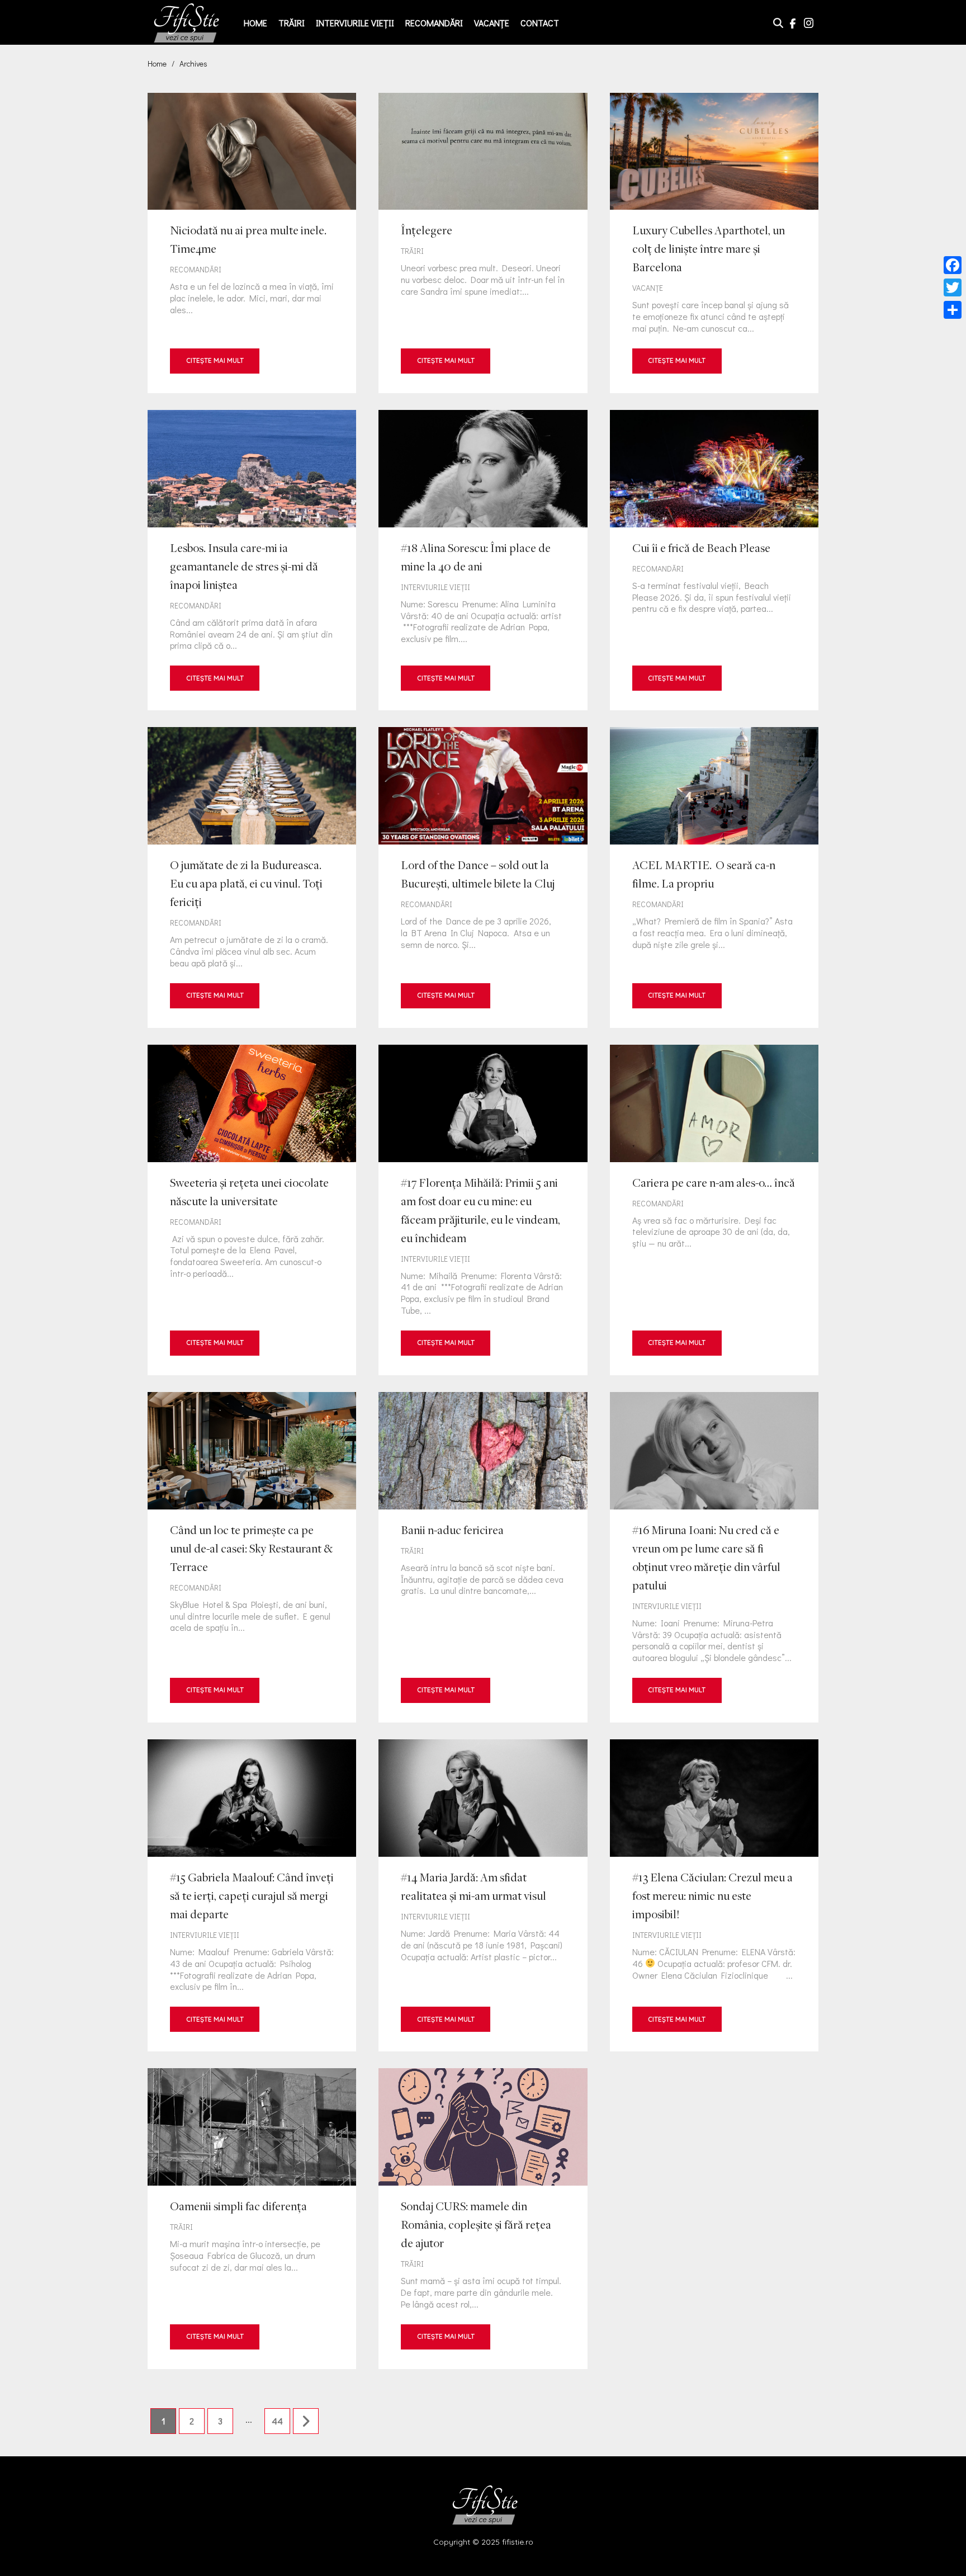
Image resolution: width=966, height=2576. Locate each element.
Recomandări (434, 23)
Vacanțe (492, 23)
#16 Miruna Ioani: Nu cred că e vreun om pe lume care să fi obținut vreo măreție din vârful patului (714, 1557)
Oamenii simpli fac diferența (252, 2218)
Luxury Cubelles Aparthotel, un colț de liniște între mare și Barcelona (714, 243)
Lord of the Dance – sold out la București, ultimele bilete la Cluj (483, 877)
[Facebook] (953, 265)
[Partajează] (953, 310)
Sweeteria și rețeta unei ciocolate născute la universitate (252, 1210)
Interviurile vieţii (355, 23)
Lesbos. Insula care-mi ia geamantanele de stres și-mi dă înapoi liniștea (252, 560)
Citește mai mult (215, 360)
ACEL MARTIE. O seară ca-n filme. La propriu (714, 877)
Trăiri (292, 23)
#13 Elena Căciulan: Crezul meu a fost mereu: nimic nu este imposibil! (714, 1895)
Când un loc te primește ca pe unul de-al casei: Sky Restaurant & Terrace (252, 1557)
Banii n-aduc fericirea (483, 1557)
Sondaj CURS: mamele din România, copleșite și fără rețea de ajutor (483, 2218)
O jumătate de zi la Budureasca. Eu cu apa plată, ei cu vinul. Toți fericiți (252, 877)
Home (255, 23)
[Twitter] (953, 287)
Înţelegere (483, 243)
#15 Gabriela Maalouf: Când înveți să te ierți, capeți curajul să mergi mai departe (252, 1895)
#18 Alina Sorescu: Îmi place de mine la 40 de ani (483, 560)
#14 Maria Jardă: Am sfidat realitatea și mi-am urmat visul (483, 1895)
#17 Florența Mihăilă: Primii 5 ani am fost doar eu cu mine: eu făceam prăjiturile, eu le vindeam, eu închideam (483, 1210)
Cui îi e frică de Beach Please (714, 560)
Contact (540, 23)
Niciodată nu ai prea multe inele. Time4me (252, 243)
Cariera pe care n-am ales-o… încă (714, 1210)
